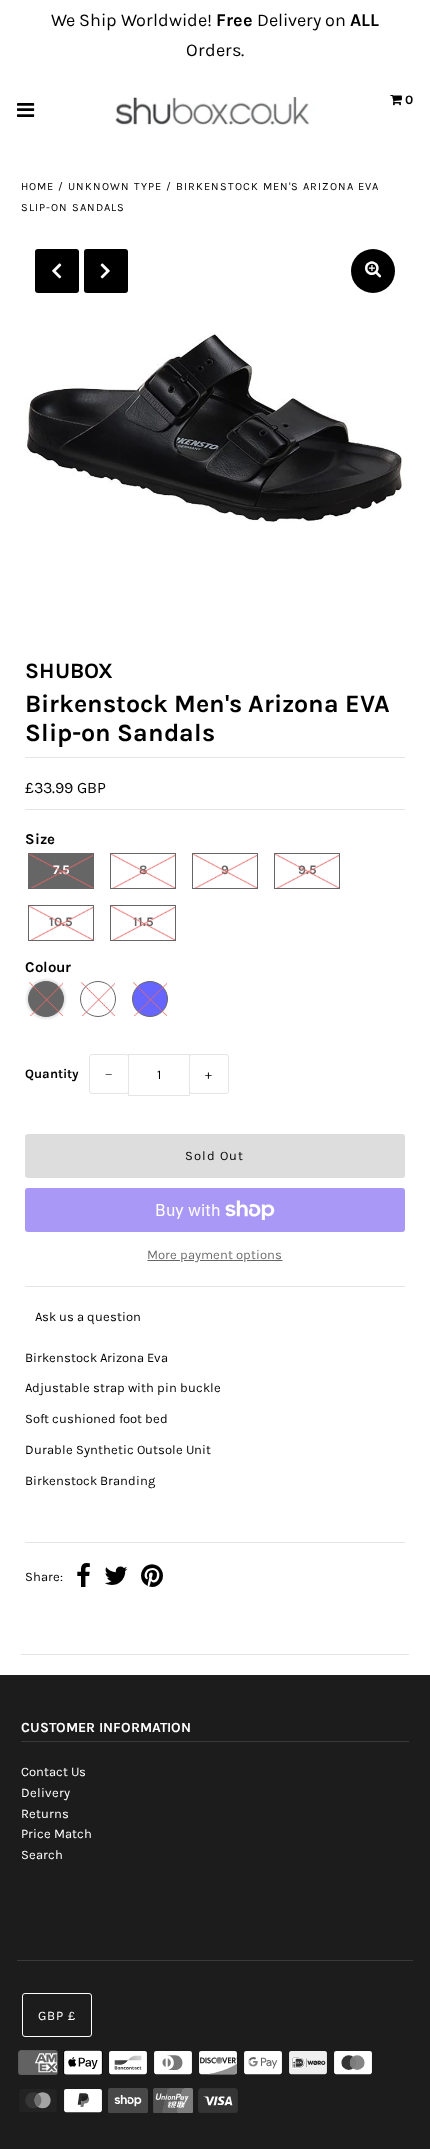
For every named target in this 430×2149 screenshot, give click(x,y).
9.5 (307, 869)
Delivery (45, 1792)
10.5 (61, 921)
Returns (45, 1813)
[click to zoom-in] (373, 271)
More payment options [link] (214, 1254)
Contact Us (53, 1771)
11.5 (143, 921)
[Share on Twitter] (116, 1578)
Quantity (52, 1073)
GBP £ (57, 2015)
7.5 (61, 869)
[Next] (106, 271)
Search (42, 1854)
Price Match (56, 1833)
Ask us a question (88, 1316)
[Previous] (57, 271)
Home (37, 186)
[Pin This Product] (152, 1578)
